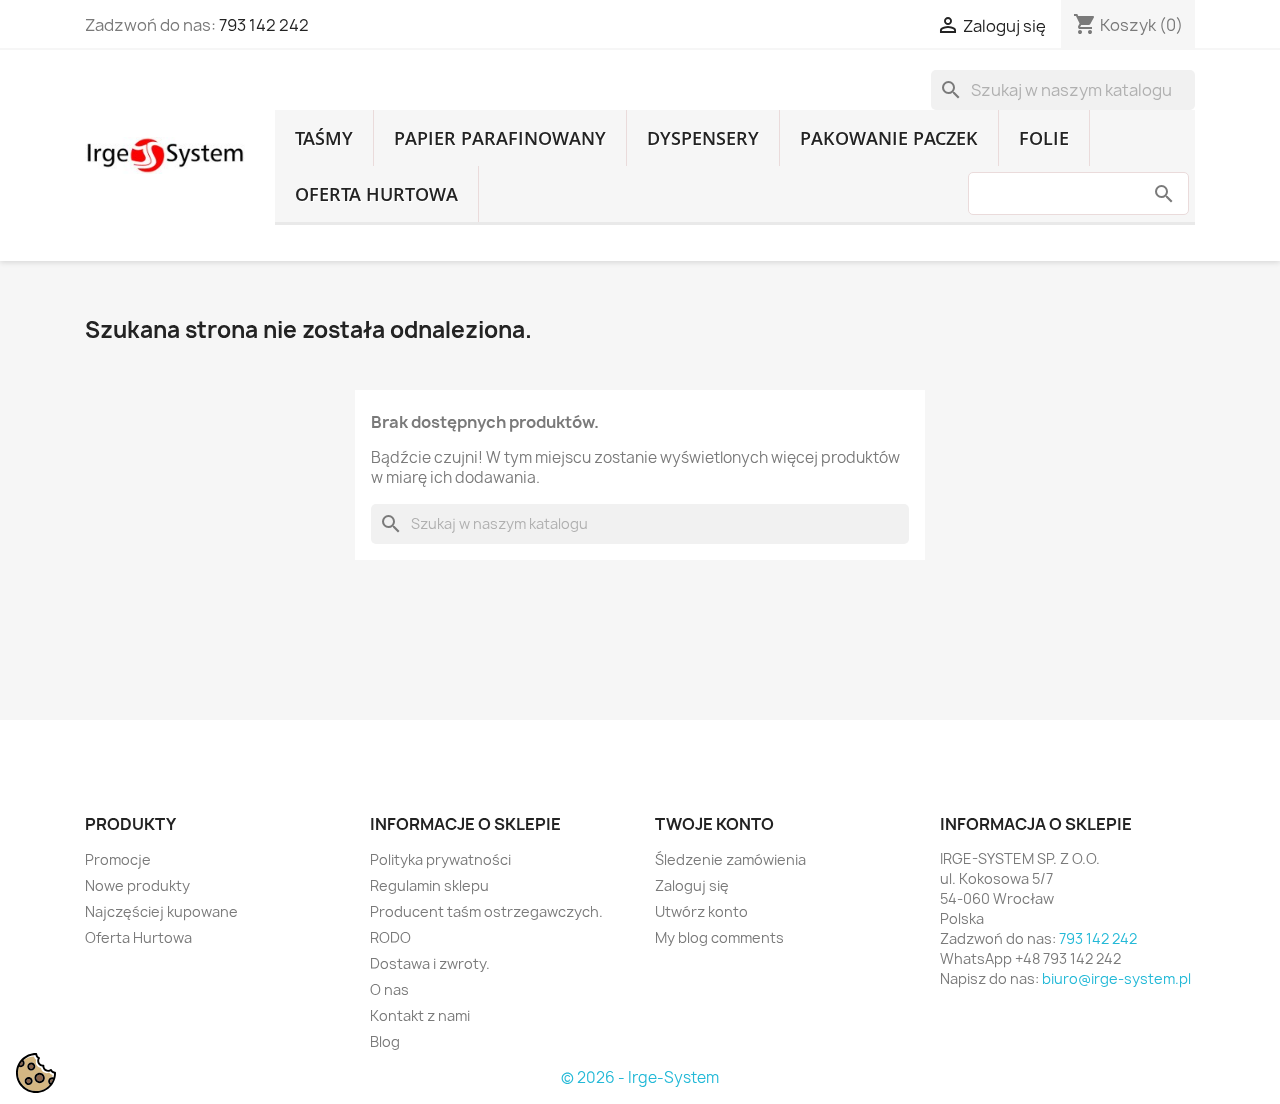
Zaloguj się (692, 885)
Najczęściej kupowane (161, 911)
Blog (385, 1041)
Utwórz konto (701, 911)
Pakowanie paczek (889, 138)
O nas (389, 989)
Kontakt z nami (420, 1015)
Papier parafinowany (500, 138)
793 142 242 (264, 25)
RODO (390, 937)
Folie (1044, 138)
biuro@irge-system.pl (1116, 978)
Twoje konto (714, 824)
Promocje (118, 859)
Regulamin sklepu (429, 885)
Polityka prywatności (440, 859)
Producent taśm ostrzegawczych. (486, 911)
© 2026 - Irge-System (640, 1077)
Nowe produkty (137, 885)
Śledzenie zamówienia (730, 859)
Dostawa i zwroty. (430, 963)
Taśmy (324, 138)
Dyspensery (703, 138)
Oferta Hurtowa (376, 194)
